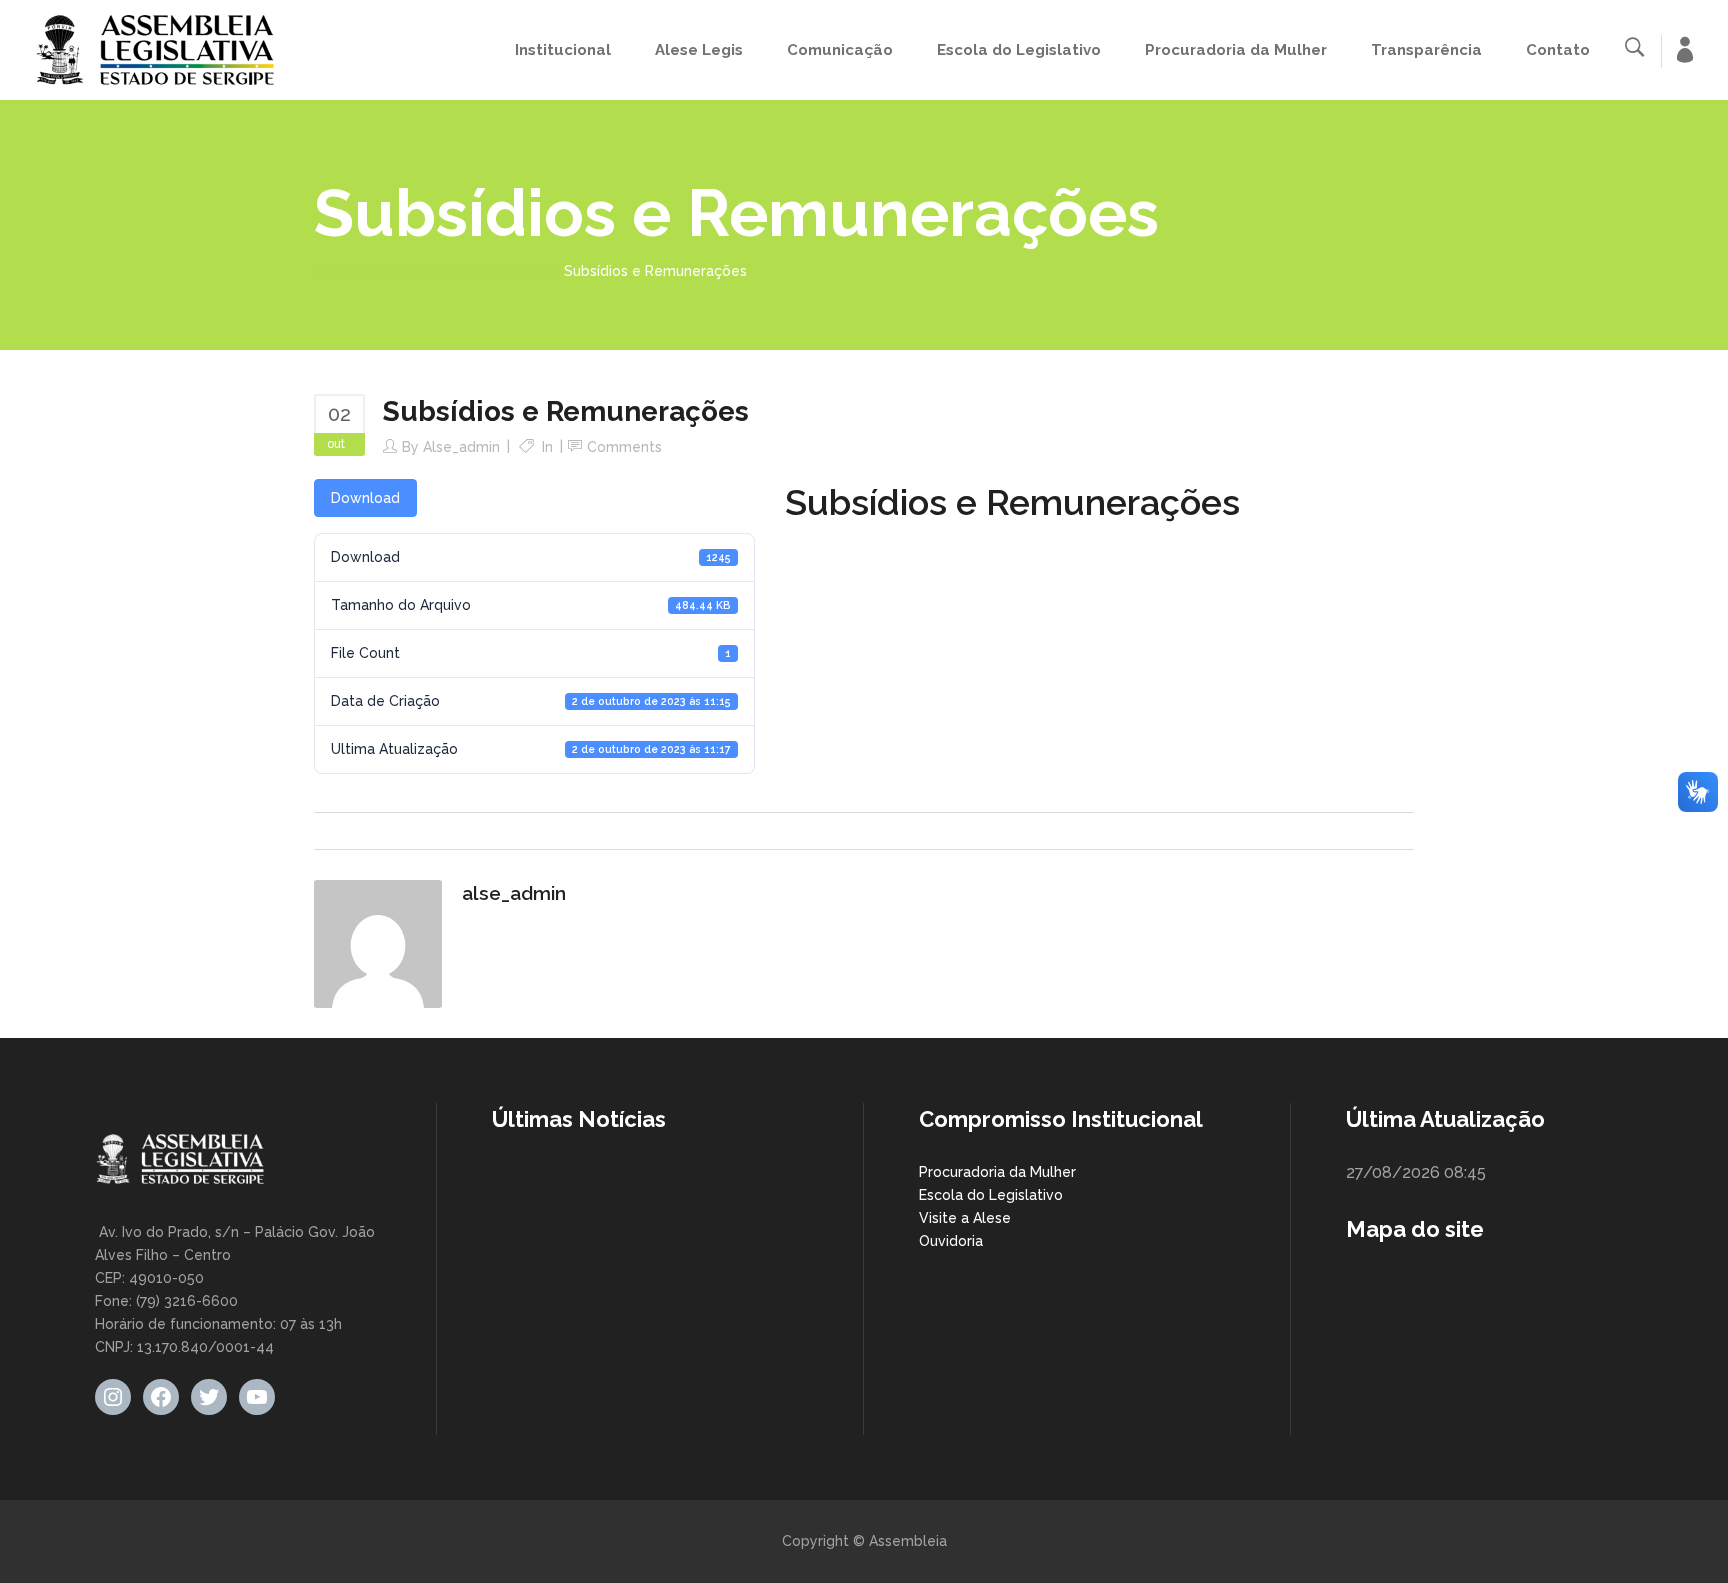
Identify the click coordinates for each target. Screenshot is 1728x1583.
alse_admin (461, 447)
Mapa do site (1415, 1229)
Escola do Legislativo (991, 1195)
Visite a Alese (965, 1218)
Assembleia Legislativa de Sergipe (431, 271)
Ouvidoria (951, 1241)
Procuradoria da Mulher (997, 1172)
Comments (624, 447)
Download (365, 498)
